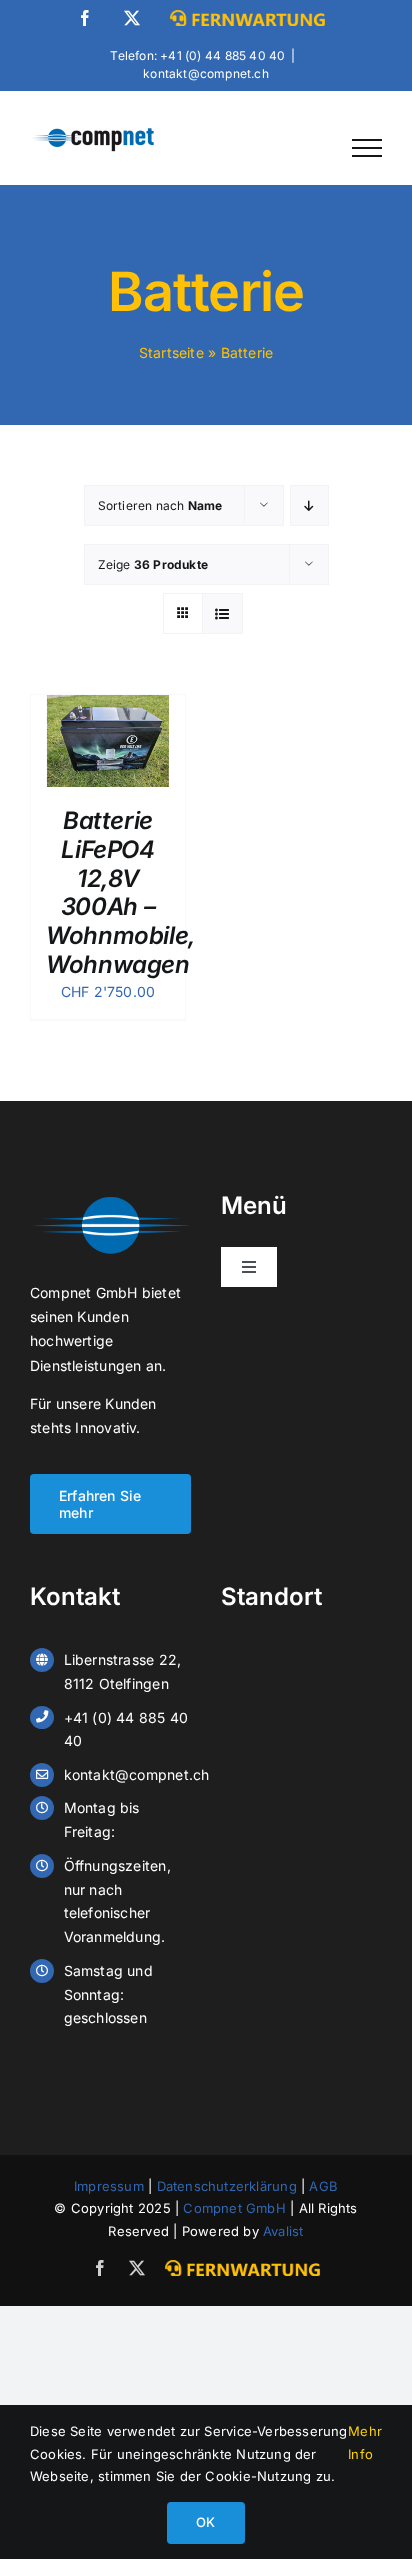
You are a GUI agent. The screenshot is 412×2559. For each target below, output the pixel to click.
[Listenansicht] (222, 613)
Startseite (171, 352)
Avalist (283, 2231)
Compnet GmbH (234, 2208)
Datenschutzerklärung (227, 2186)
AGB (323, 2186)
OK (205, 2522)
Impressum (109, 2186)
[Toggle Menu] (367, 148)
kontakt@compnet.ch (206, 73)
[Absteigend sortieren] (309, 505)
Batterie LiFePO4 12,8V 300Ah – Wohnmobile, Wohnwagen (121, 892)
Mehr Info (365, 2442)
